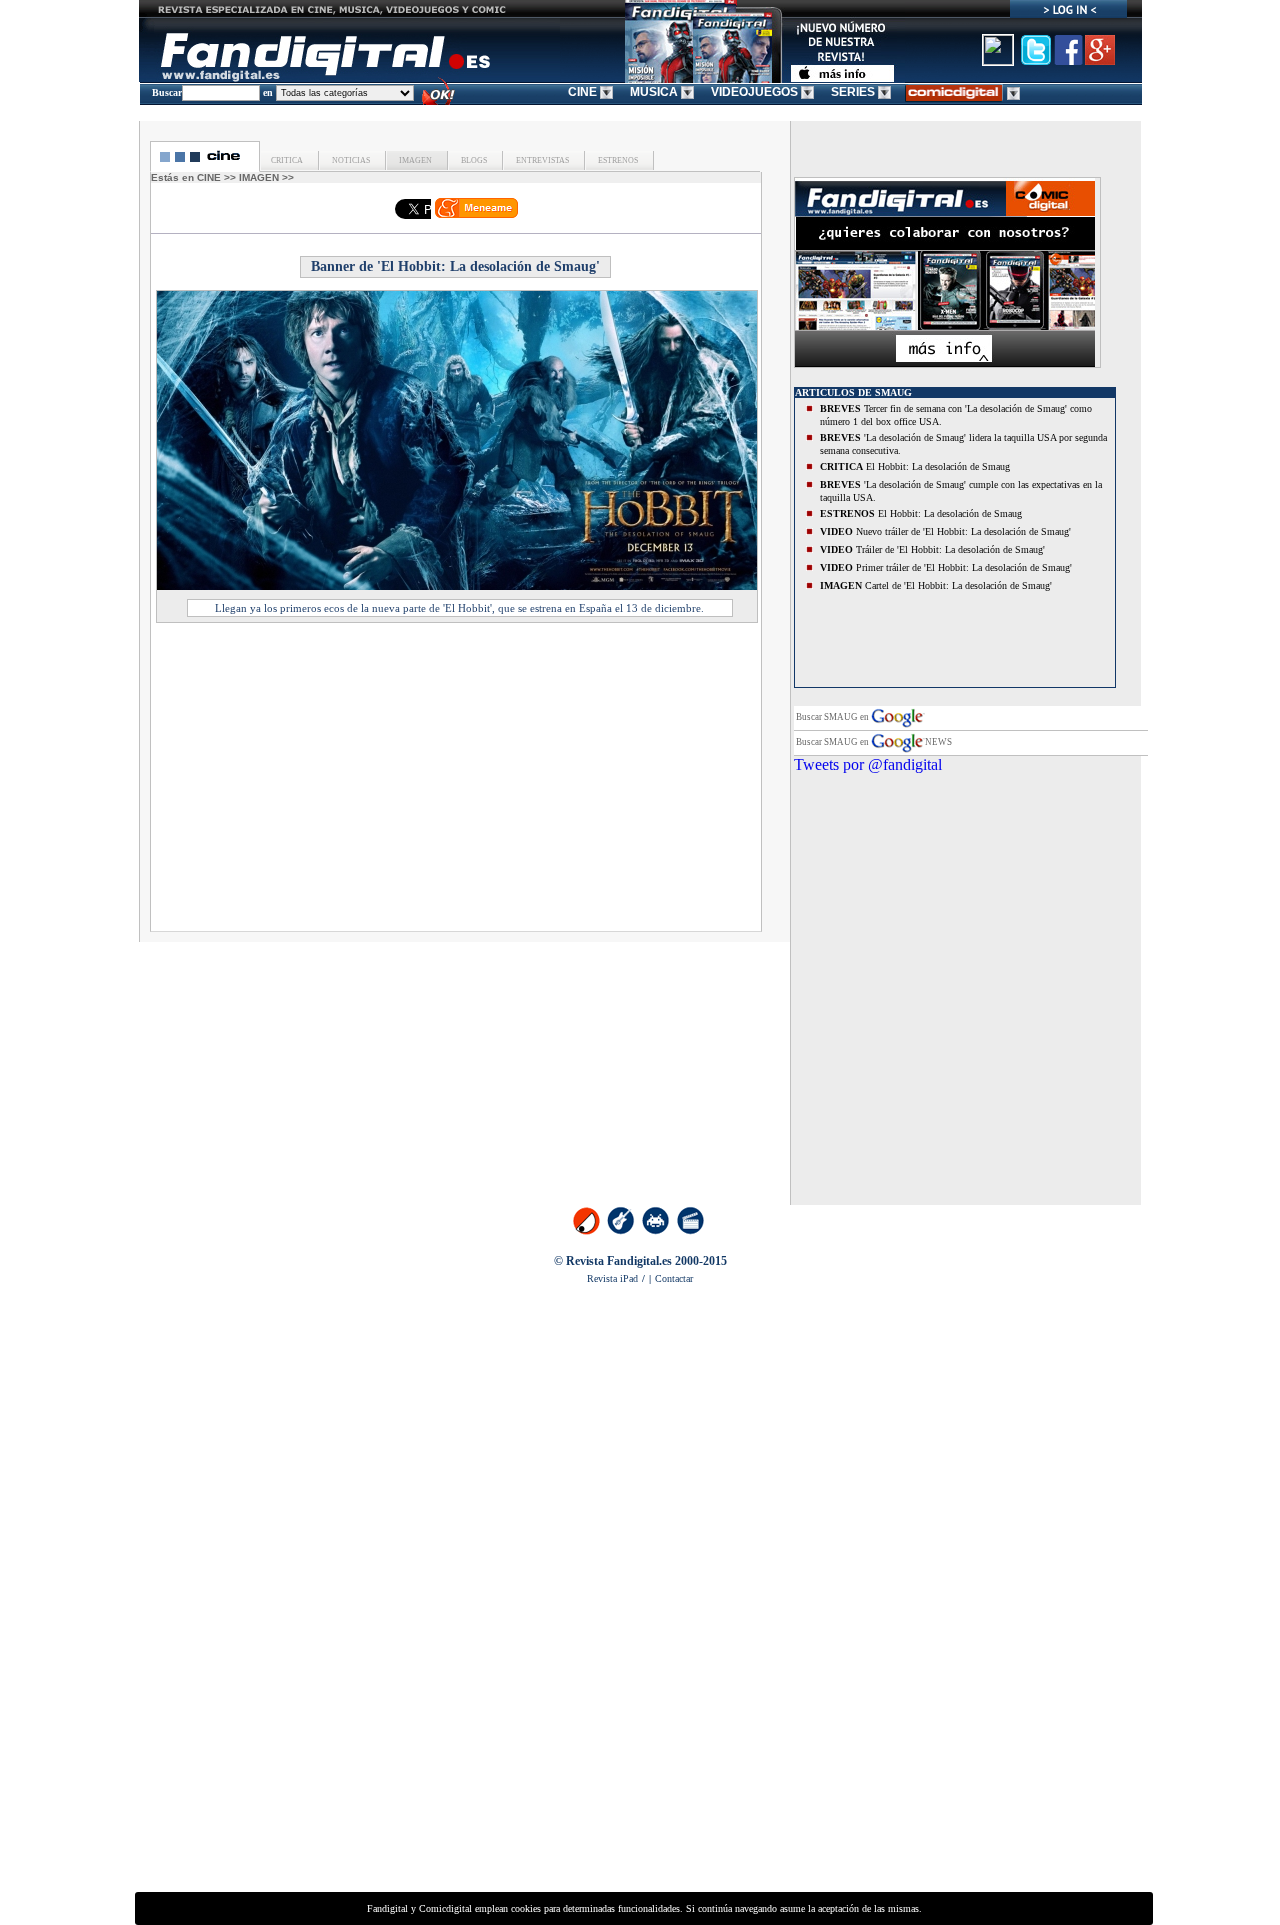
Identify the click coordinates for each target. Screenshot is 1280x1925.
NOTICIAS (350, 160)
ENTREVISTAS (541, 160)
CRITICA (287, 160)
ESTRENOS (617, 160)
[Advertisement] (332, 783)
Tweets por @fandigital (868, 764)
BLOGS (473, 160)
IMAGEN (414, 160)
